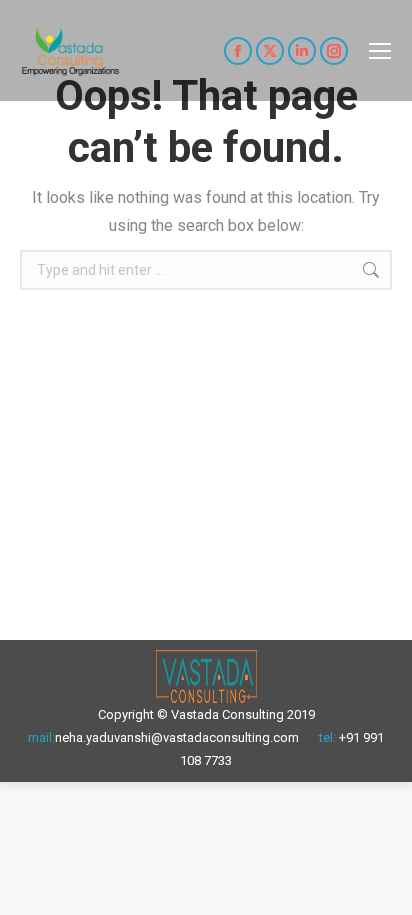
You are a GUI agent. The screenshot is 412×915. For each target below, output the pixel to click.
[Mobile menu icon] (380, 51)
